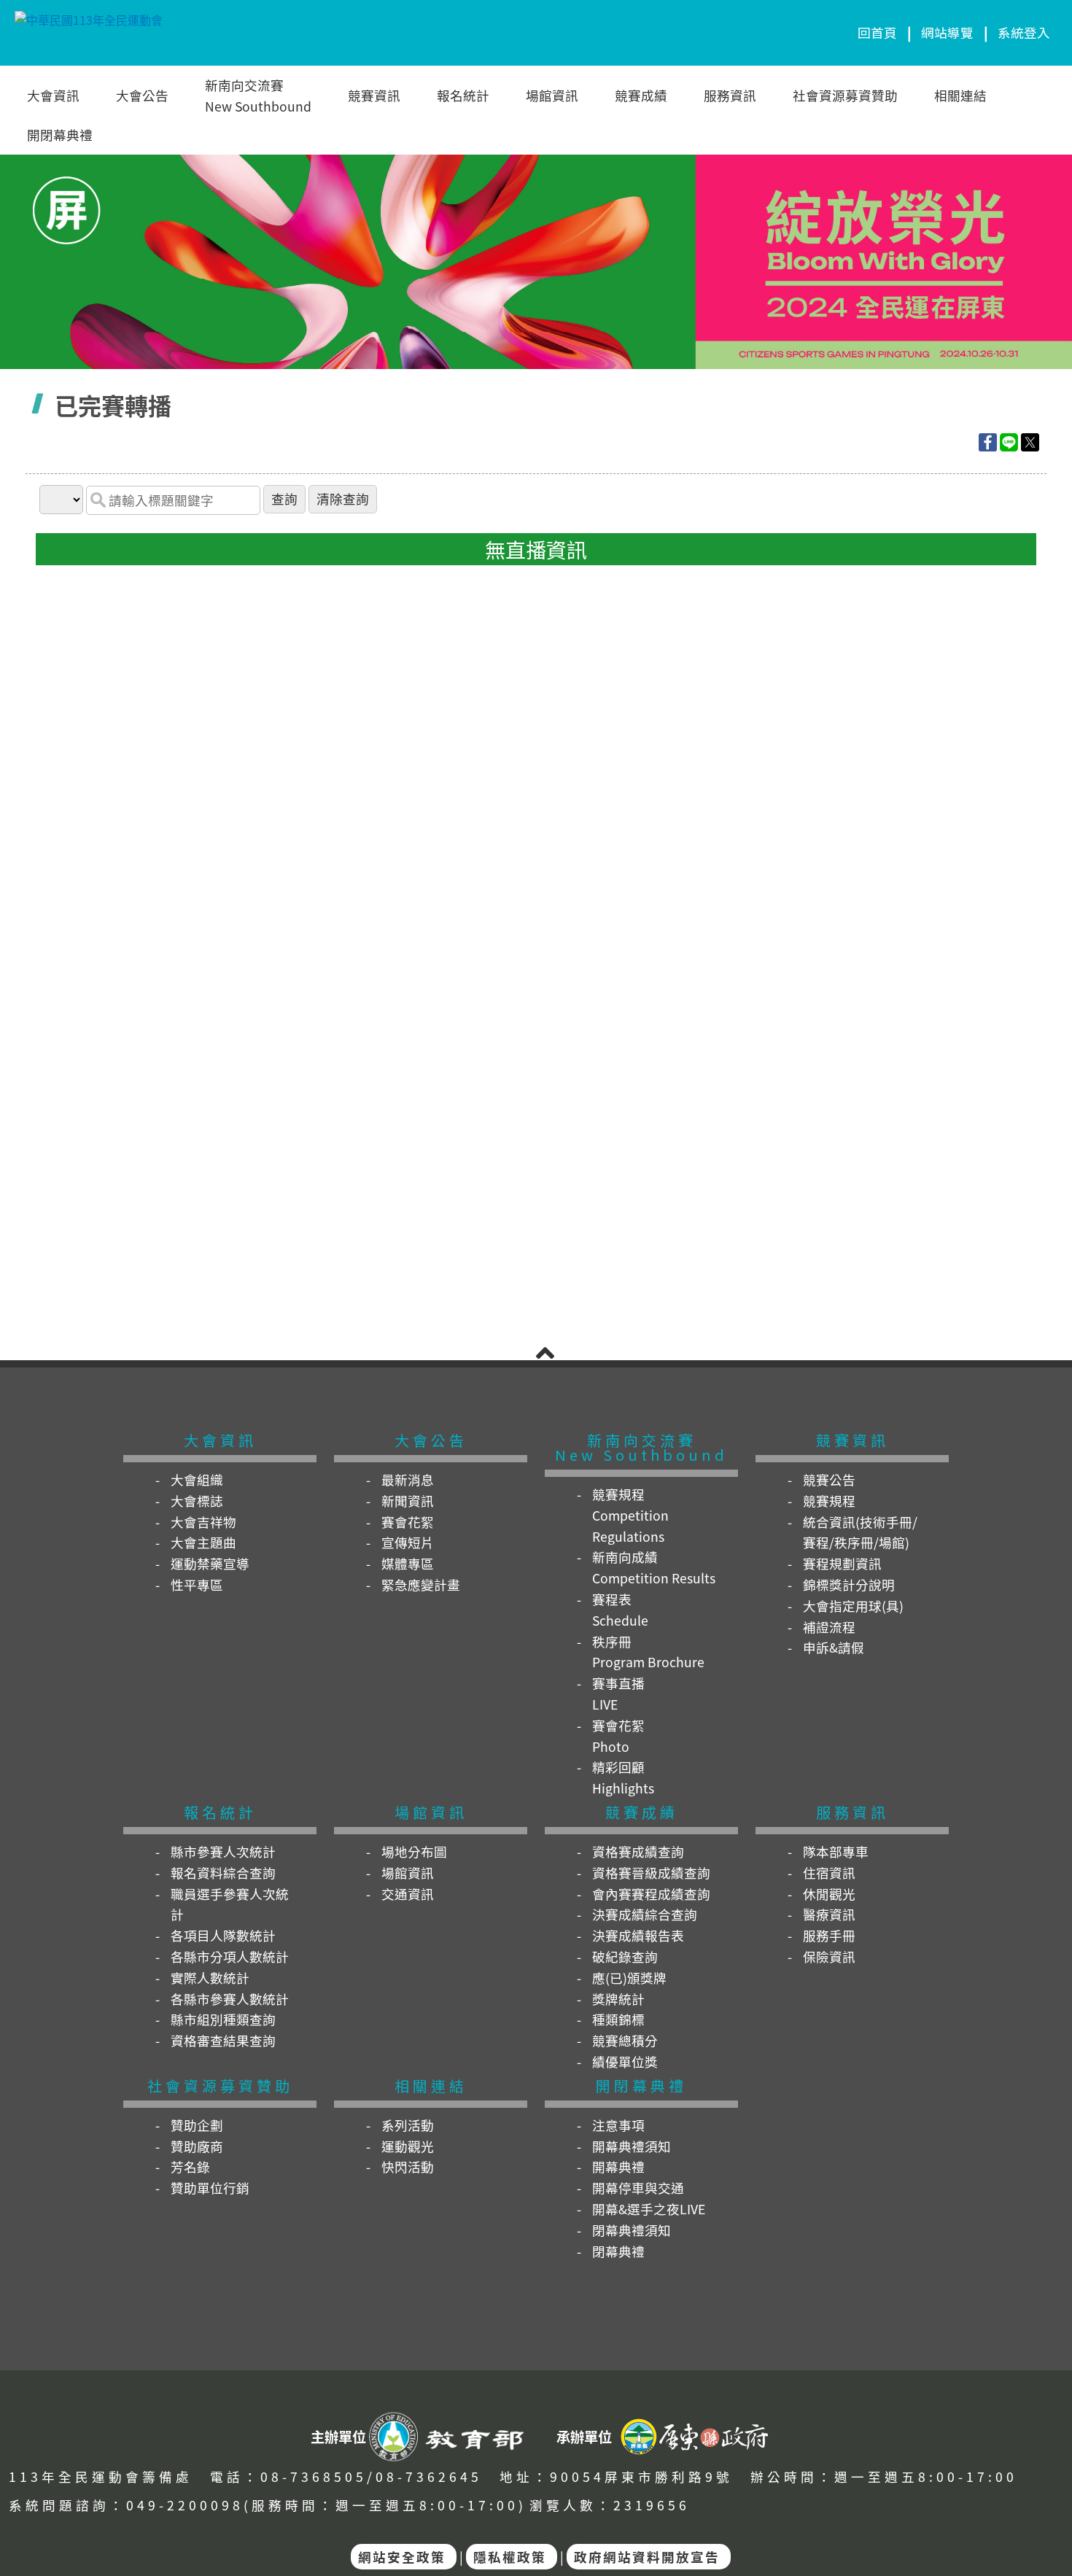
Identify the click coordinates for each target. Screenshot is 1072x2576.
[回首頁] (89, 32)
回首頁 (877, 32)
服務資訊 (730, 95)
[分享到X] (1030, 442)
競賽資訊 (374, 95)
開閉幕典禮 (60, 135)
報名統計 (463, 95)
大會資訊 (53, 95)
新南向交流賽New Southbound (258, 96)
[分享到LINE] (1009, 442)
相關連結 (960, 95)
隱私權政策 (510, 2557)
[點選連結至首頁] (536, 161)
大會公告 (142, 95)
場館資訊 (552, 95)
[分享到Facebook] (988, 442)
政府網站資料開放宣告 (647, 2557)
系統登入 (1024, 32)
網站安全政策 (402, 2557)
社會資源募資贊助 (845, 95)
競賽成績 (641, 95)
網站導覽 (947, 32)
